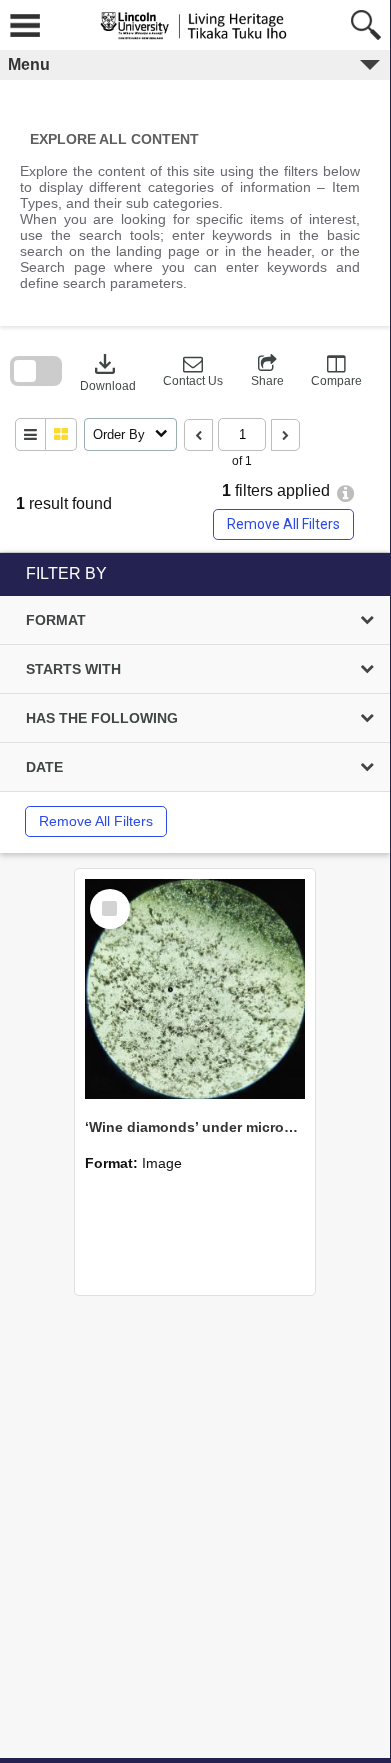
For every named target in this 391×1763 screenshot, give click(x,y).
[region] (195, 703)
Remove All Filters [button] (283, 524)
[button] (193, 371)
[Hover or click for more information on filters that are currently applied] (345, 493)
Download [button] (108, 371)
